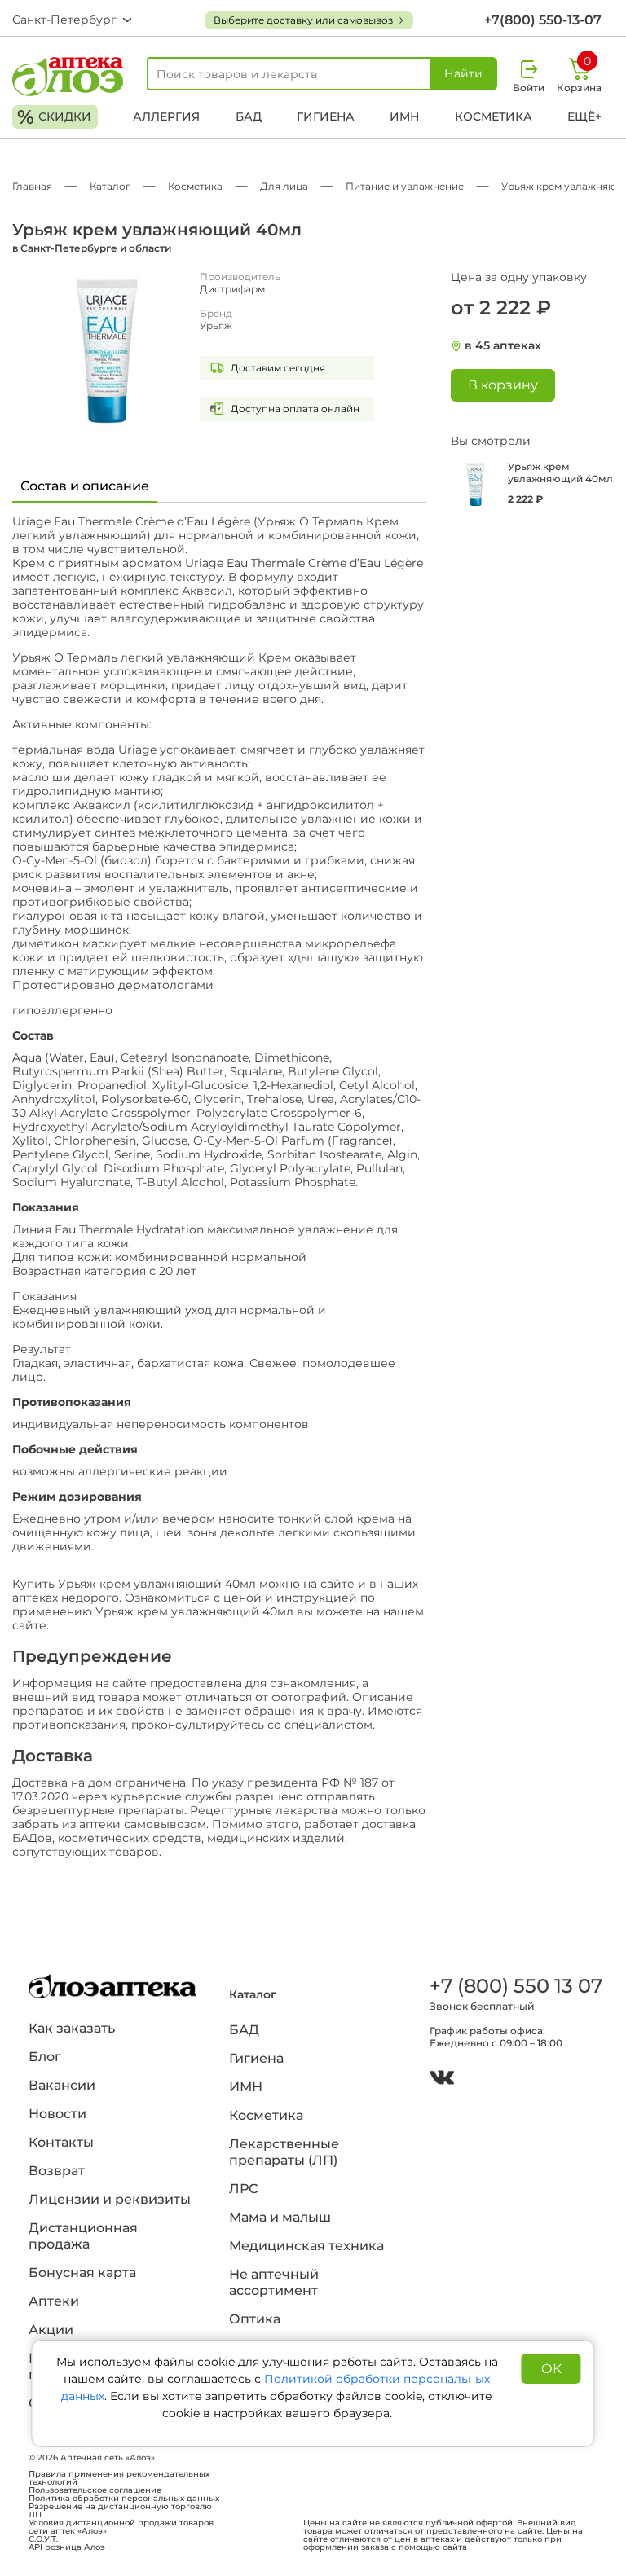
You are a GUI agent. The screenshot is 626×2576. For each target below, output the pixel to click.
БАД (249, 116)
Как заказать (72, 2028)
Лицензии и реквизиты (110, 2199)
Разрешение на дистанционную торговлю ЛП (120, 2511)
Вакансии (62, 2085)
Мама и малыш (280, 2217)
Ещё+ (584, 116)
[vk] (442, 2079)
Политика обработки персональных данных (124, 2499)
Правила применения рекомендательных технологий (119, 2478)
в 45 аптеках (503, 346)
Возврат (57, 2171)
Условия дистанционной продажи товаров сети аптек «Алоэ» (121, 2527)
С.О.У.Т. (43, 2539)
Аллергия (166, 116)
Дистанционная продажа (83, 2236)
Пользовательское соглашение (95, 2490)
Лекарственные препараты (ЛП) (284, 2152)
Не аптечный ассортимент (274, 2282)
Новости (57, 2114)
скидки (54, 117)
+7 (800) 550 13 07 (514, 1986)
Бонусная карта (82, 2273)
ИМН (404, 116)
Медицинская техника (306, 2246)
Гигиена (326, 116)
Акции (51, 2330)
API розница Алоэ (67, 2547)
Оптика (255, 2319)
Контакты (61, 2142)
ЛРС (243, 2189)
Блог (45, 2057)
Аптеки (54, 2301)
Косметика (494, 116)
